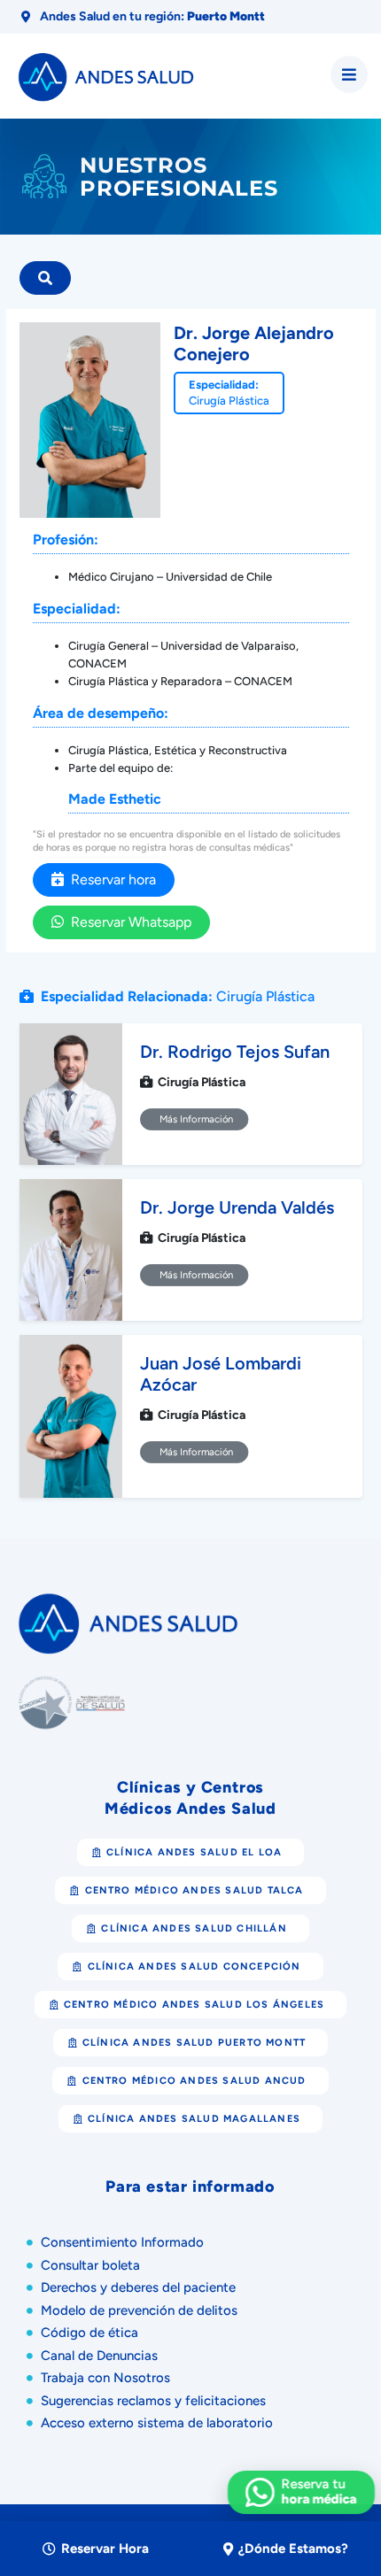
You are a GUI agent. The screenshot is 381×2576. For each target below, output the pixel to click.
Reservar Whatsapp (128, 922)
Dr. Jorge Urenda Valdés (237, 1207)
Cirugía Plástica (229, 401)
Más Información (194, 1119)
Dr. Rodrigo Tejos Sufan (235, 1052)
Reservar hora (110, 879)
